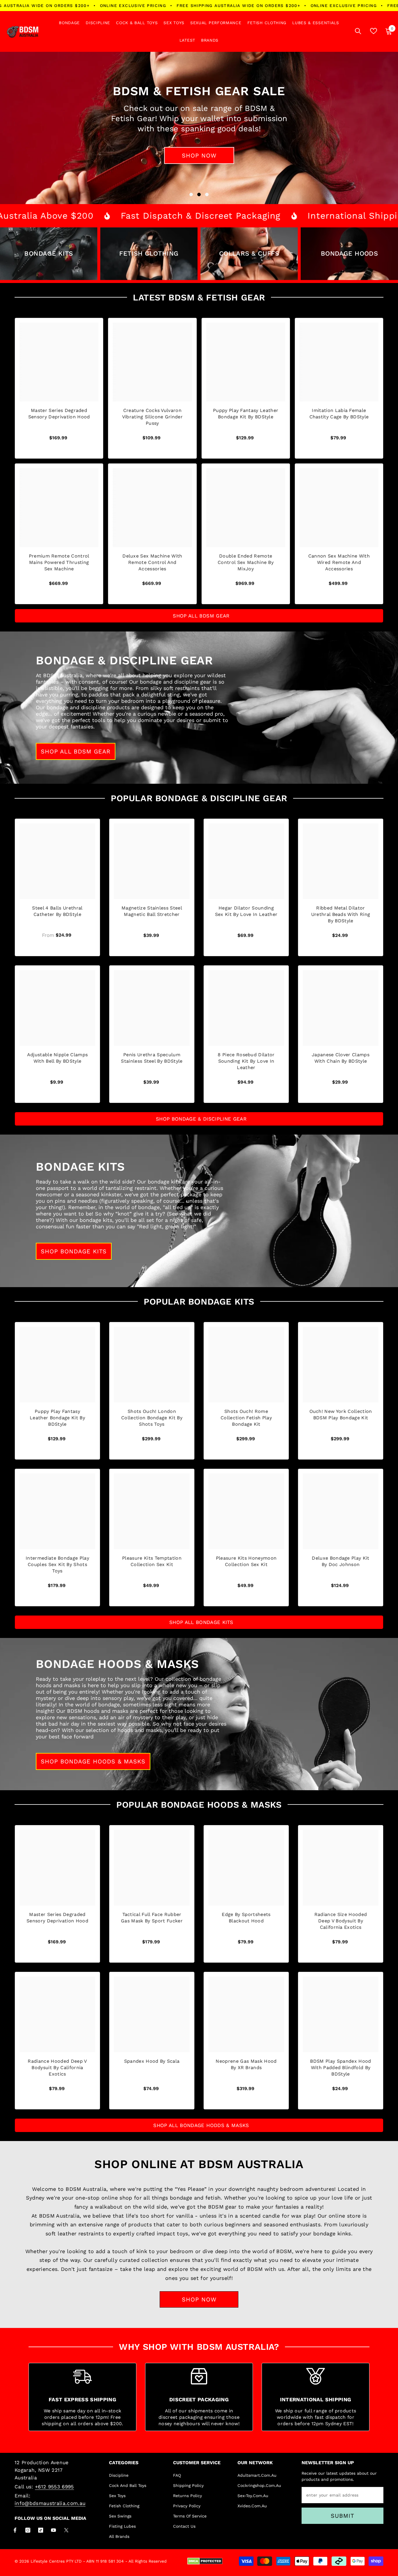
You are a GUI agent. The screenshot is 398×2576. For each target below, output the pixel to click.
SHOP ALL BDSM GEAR (201, 616)
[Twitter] (66, 2530)
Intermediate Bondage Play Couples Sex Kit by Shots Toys (57, 1564)
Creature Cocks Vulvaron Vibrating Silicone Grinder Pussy (152, 417)
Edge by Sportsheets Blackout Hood (246, 1918)
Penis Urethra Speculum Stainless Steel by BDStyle (152, 1058)
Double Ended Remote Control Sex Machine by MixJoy (246, 562)
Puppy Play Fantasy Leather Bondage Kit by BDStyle (246, 414)
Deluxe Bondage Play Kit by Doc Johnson (340, 1561)
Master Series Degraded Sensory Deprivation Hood (59, 414)
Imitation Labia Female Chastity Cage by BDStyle (339, 414)
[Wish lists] (374, 31)
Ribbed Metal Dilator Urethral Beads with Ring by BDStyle (341, 914)
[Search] (358, 31)
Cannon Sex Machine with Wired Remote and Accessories (339, 562)
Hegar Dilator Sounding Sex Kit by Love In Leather (246, 911)
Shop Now (199, 155)
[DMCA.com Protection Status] (205, 2561)
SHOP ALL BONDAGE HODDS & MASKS (201, 2125)
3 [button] (207, 194)
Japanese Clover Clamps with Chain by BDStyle (341, 1058)
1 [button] (191, 194)
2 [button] (199, 194)
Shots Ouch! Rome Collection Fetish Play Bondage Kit (246, 1418)
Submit (342, 2516)
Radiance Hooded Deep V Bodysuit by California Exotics (57, 2068)
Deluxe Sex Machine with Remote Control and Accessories (152, 562)
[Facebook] (15, 2530)
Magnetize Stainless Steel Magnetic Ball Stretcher (152, 911)
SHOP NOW (199, 2299)
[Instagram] (28, 2530)
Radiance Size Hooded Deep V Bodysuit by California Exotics (341, 1921)
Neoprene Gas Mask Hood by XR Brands (246, 2064)
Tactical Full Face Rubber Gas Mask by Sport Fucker (152, 1918)
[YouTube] (53, 2530)
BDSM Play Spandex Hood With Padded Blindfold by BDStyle (340, 2068)
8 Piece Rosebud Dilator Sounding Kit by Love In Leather (246, 1061)
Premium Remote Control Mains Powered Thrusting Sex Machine (59, 562)
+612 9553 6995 (54, 2487)
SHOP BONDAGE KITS (74, 1251)
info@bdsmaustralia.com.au (50, 2503)
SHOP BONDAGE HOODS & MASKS (93, 1761)
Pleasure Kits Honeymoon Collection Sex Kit (246, 1561)
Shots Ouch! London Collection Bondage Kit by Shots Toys (152, 1418)
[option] (199, 128)
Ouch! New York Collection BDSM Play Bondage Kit (341, 1414)
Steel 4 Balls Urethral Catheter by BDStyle (57, 911)
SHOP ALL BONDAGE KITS (201, 1622)
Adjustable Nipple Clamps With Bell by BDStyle (58, 1058)
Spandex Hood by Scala (152, 2061)
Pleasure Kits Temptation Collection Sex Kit (152, 1561)
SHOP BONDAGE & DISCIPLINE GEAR (201, 1119)
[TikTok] (41, 2530)
